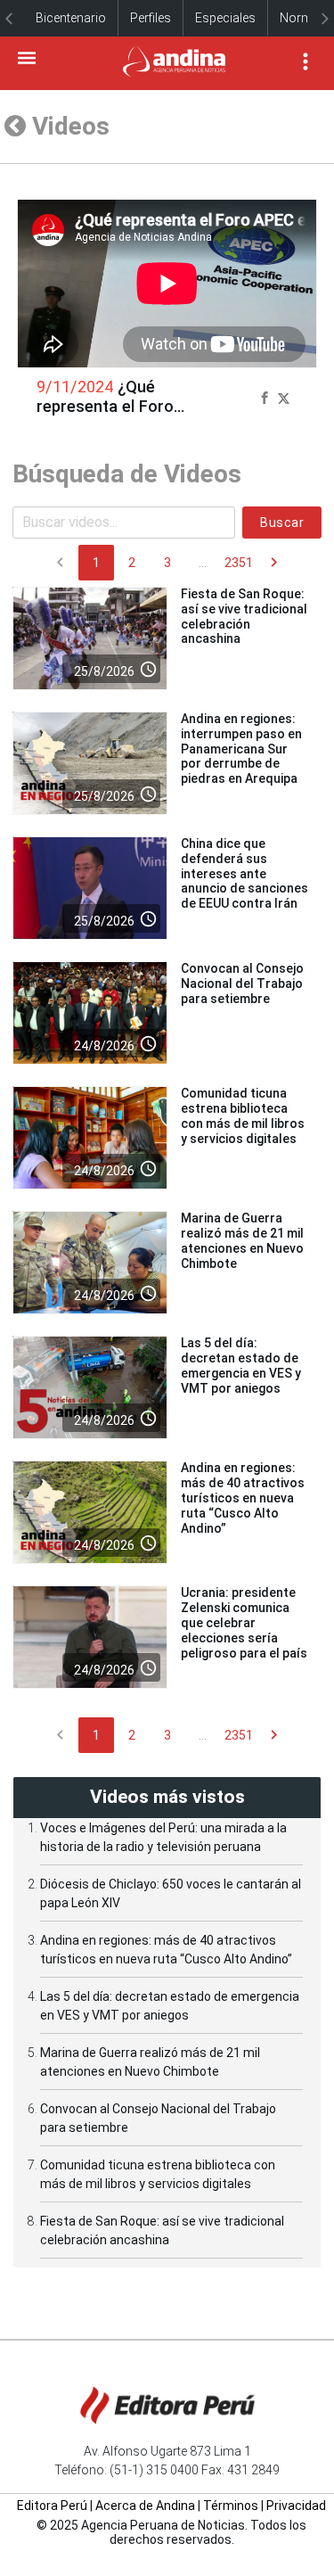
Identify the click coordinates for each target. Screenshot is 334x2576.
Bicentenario (71, 18)
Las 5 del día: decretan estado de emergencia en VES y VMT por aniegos (241, 1365)
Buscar (282, 523)
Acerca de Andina (145, 2506)
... (203, 563)
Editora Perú (52, 2506)
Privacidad (296, 2506)
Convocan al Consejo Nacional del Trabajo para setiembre (242, 983)
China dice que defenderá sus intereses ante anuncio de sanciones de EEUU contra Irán (244, 873)
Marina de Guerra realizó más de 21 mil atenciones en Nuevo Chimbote (242, 1240)
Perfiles (151, 18)
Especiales (225, 18)
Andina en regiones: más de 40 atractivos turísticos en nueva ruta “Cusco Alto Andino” (243, 1498)
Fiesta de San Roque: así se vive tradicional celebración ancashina (244, 616)
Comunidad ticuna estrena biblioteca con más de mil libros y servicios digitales (243, 1115)
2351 (239, 563)
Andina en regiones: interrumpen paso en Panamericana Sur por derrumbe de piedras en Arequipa (241, 749)
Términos (231, 2506)
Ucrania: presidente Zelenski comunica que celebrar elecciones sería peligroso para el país (244, 1622)
